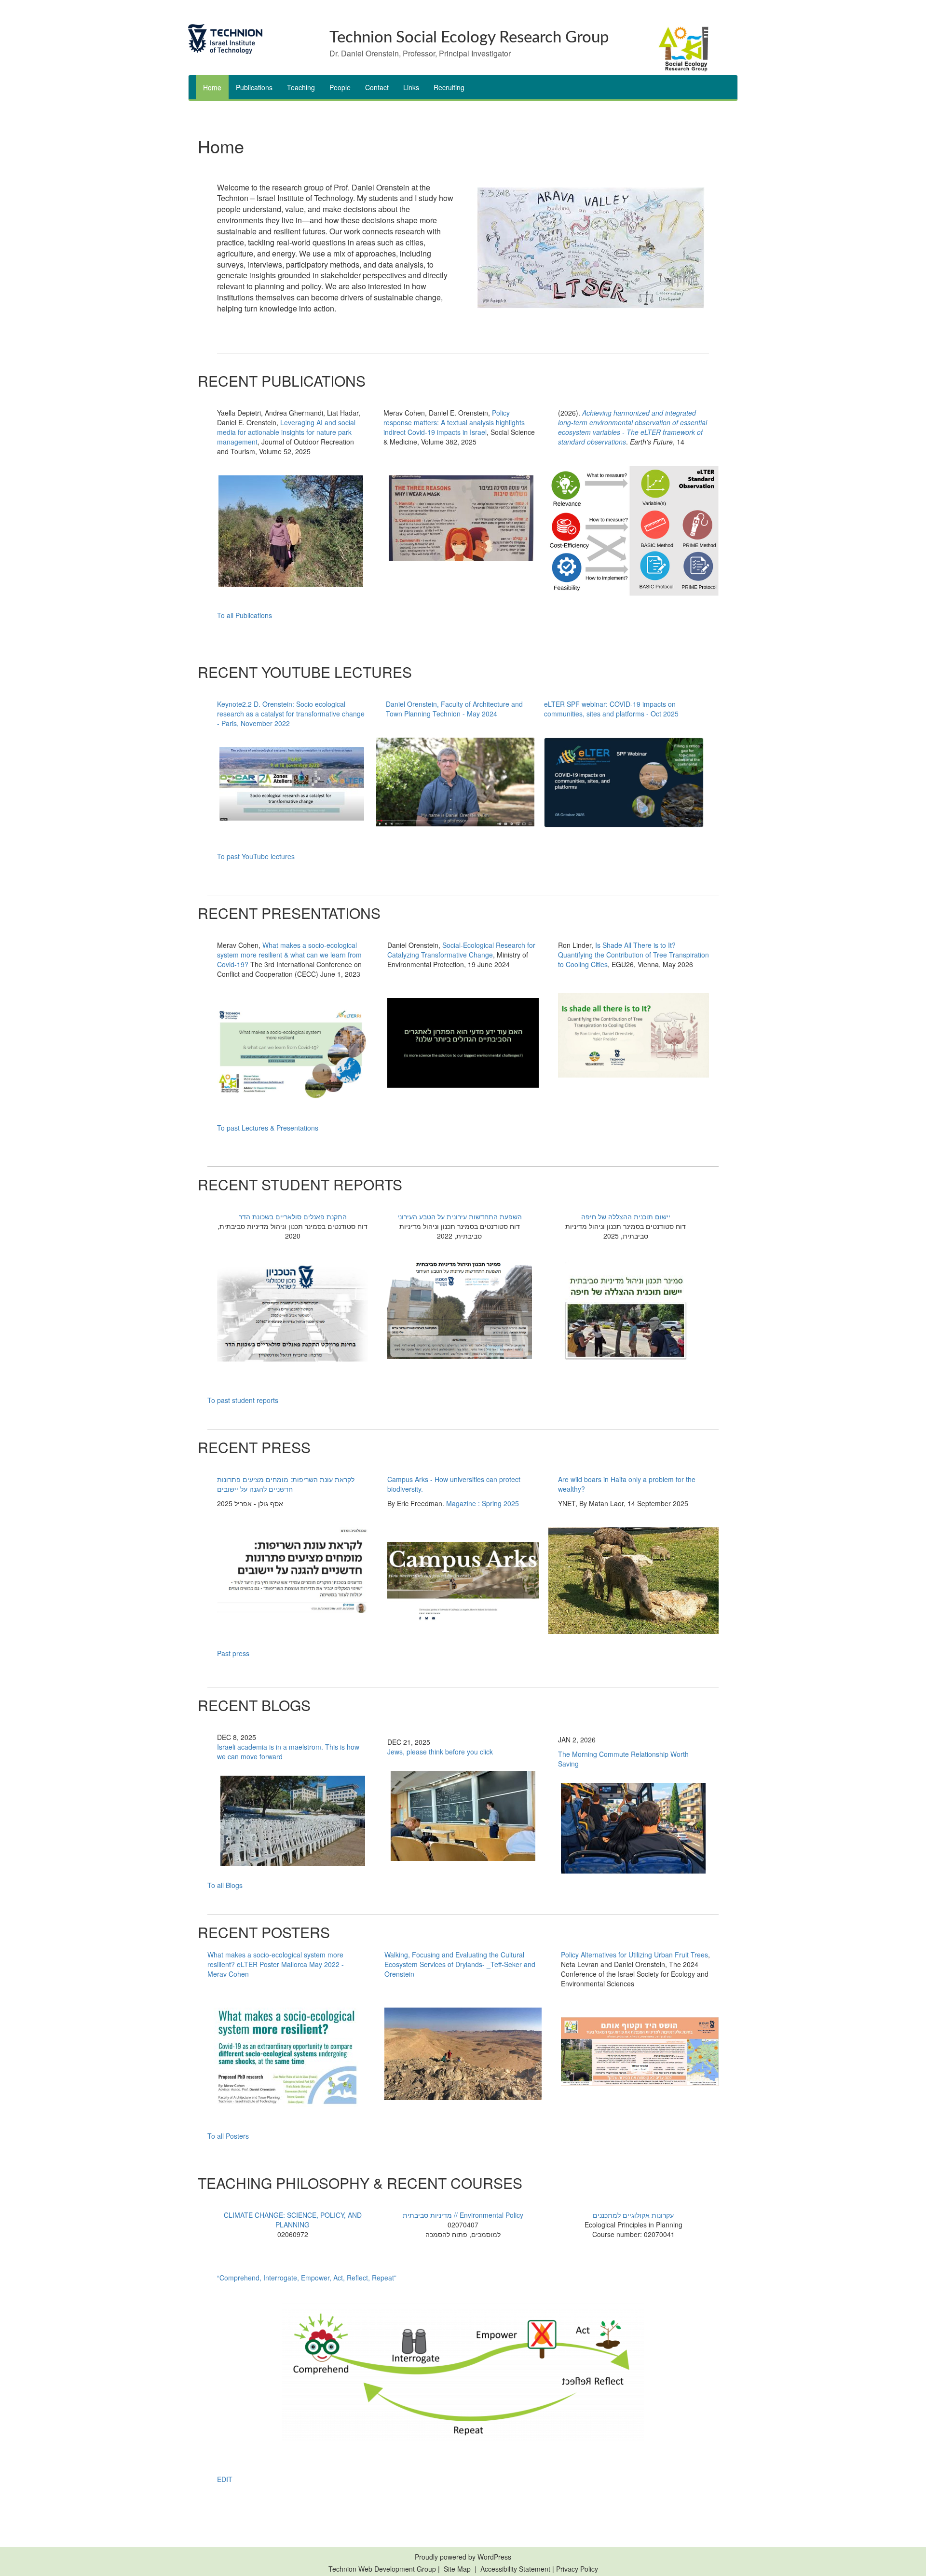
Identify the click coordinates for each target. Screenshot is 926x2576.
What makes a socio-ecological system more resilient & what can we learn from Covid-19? (289, 955)
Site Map (457, 2569)
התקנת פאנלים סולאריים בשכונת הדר (293, 1216)
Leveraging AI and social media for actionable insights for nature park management (286, 432)
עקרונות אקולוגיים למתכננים (633, 2215)
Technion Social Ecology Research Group (469, 37)
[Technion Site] (252, 39)
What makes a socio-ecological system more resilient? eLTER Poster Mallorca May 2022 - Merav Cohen (276, 1964)
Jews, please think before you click (440, 1752)
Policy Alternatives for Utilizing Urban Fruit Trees (634, 1955)
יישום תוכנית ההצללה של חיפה (626, 1216)
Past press (233, 1653)
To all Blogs (225, 1885)
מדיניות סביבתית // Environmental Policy (463, 2215)
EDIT (225, 2479)
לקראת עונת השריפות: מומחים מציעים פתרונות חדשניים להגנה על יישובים (286, 1484)
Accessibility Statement (516, 2569)
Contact (377, 87)
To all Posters (228, 2136)
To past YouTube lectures (256, 856)
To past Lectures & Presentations (268, 1128)
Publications (254, 87)
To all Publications (245, 615)
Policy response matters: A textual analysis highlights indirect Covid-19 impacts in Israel (454, 422)
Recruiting (449, 87)
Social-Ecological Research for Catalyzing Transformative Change (461, 950)
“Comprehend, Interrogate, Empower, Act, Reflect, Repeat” (307, 2278)
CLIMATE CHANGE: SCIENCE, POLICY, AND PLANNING (293, 2220)
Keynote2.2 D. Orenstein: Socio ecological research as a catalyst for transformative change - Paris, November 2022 (291, 714)
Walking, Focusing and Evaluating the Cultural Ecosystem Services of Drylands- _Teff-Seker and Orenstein (460, 1964)
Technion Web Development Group (382, 2569)
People (340, 87)
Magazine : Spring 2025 (483, 1503)
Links (411, 87)
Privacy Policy (577, 2569)
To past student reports (243, 1400)
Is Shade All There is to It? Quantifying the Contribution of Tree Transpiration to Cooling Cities (633, 955)
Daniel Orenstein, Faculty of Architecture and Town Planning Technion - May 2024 (454, 709)
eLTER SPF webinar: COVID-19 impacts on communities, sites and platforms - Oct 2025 (611, 709)
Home (212, 87)
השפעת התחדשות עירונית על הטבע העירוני (460, 1216)
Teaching (301, 87)
